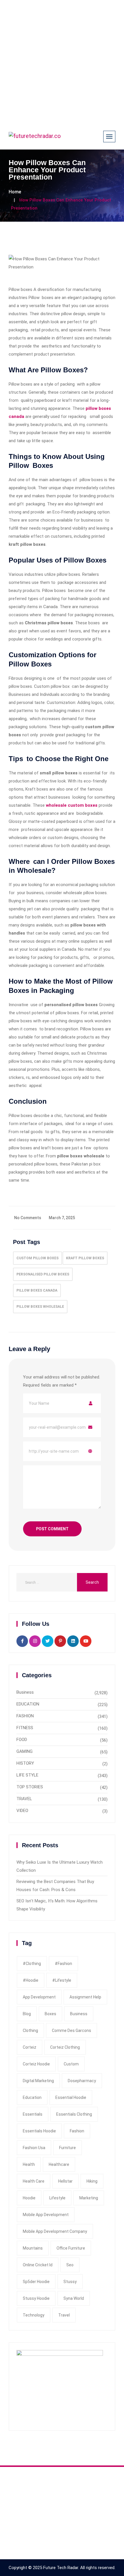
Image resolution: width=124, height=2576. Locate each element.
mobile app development (46, 2215)
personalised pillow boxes (43, 1274)
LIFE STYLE (27, 1775)
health (29, 2164)
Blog (27, 2014)
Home (15, 192)
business (79, 2014)
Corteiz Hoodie (36, 2064)
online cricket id (38, 2265)
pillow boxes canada (37, 1290)
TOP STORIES (30, 1787)
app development (39, 1997)
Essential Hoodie (71, 2097)
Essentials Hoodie (39, 2131)
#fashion (63, 1964)
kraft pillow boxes (85, 1258)
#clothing (32, 1964)
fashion (77, 2131)
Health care (34, 2181)
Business (25, 1692)
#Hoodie (31, 1980)
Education (32, 2097)
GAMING (25, 1751)
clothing (30, 2030)
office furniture (71, 2248)
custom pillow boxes (37, 1258)
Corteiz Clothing (65, 2047)
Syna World (74, 2298)
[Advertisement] (62, 62)
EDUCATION (28, 1704)
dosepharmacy (82, 2081)
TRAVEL (24, 1799)
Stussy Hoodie (36, 2298)
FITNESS (25, 1728)
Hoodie (29, 2198)
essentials (33, 2114)
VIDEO (22, 1811)
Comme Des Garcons (72, 2030)
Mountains (33, 2248)
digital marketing (38, 2081)
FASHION (25, 1716)
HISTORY (25, 1763)
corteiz (30, 2047)
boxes (50, 2014)
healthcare (59, 2164)
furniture (67, 2148)
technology (34, 2315)
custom (71, 2064)
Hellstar (65, 2181)
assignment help (85, 1997)
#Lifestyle (62, 1980)
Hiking (92, 2181)
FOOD (22, 1740)
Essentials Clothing (74, 2114)
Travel (64, 2315)
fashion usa (34, 2148)
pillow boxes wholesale (40, 1307)
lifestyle (57, 2198)
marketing (89, 2198)
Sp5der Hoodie (36, 2282)
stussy (70, 2282)
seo (70, 2265)
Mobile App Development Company (55, 2231)
